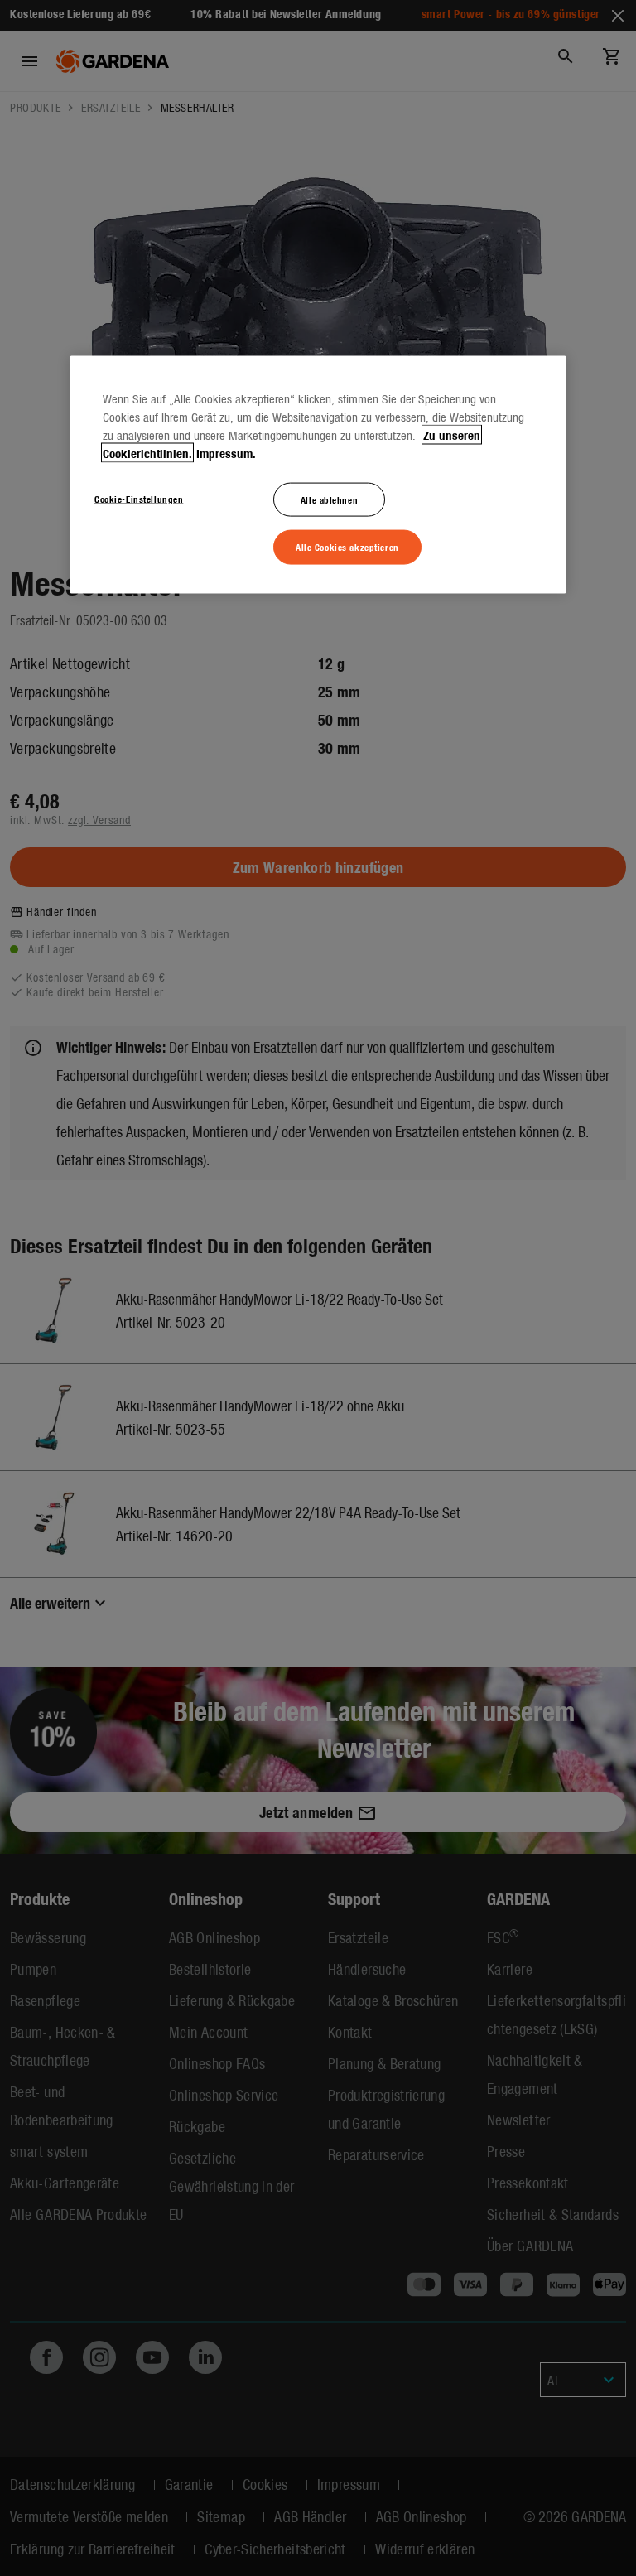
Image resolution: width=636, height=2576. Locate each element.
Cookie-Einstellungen (139, 498)
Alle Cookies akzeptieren (347, 547)
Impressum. (226, 452)
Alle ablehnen (329, 499)
